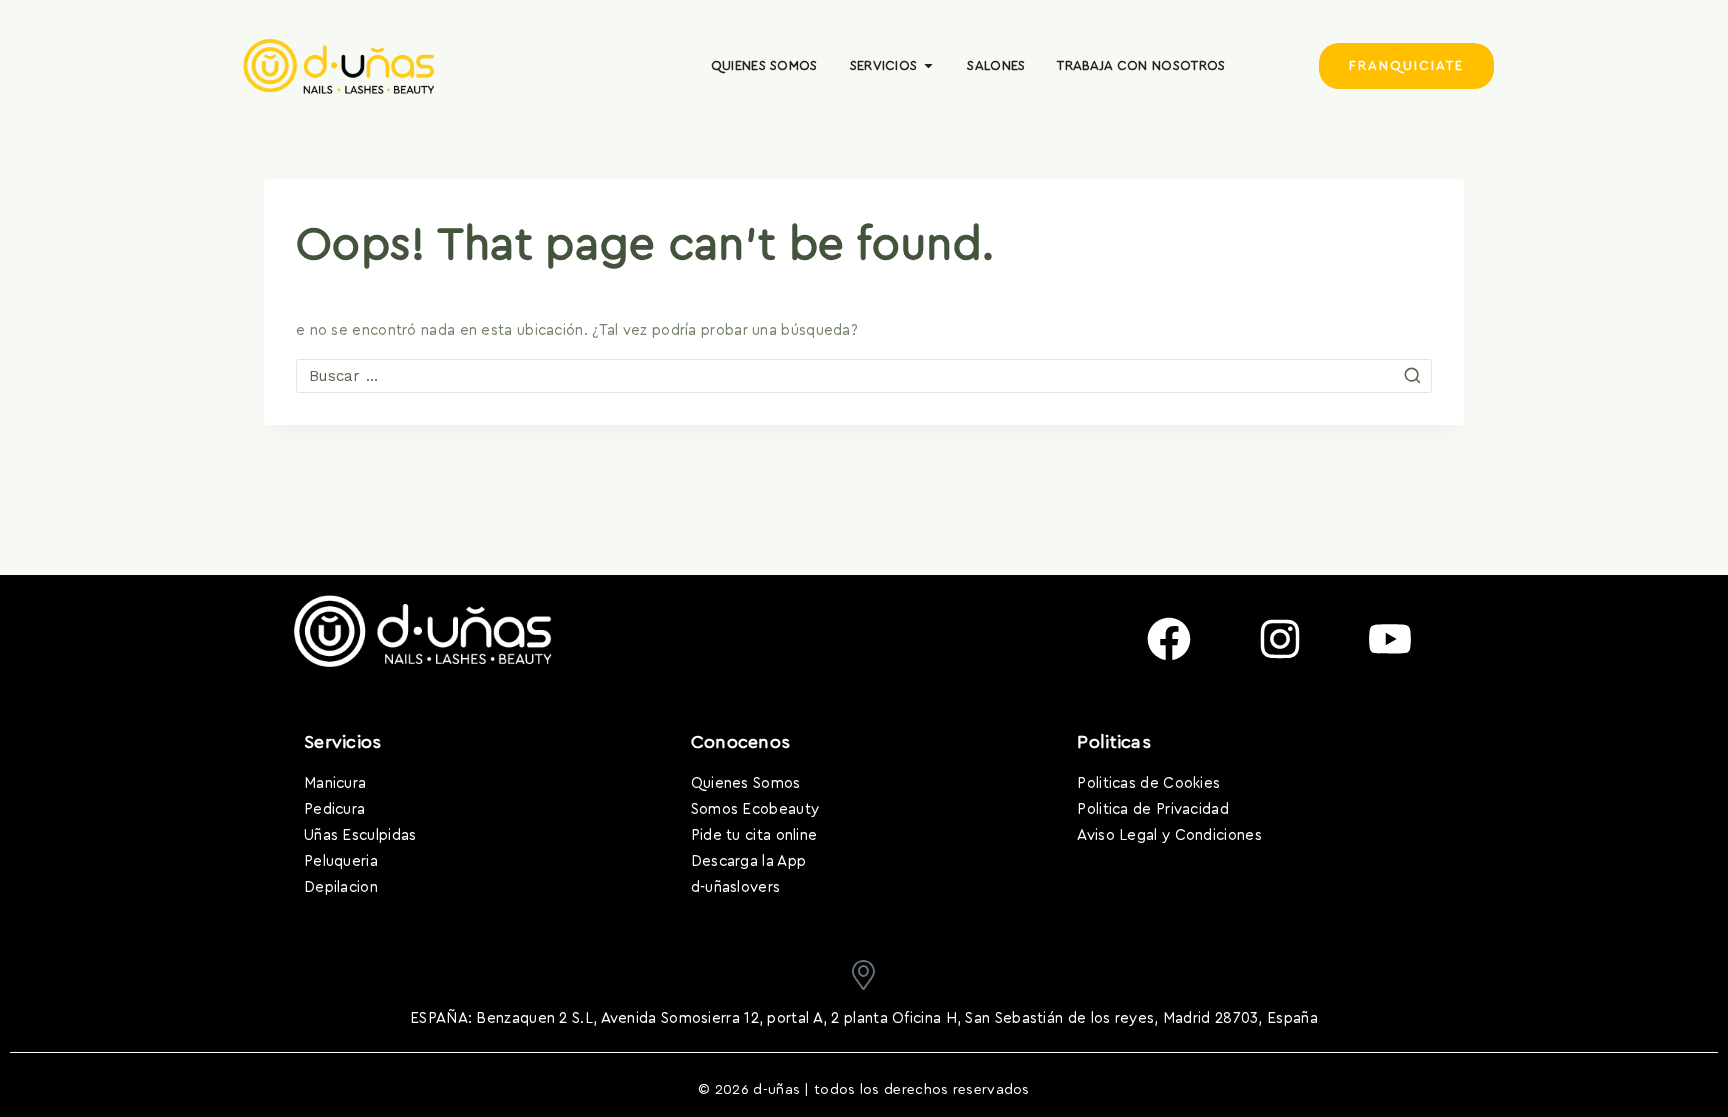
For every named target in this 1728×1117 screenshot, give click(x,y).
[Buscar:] (864, 376)
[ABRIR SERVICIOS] (928, 66)
